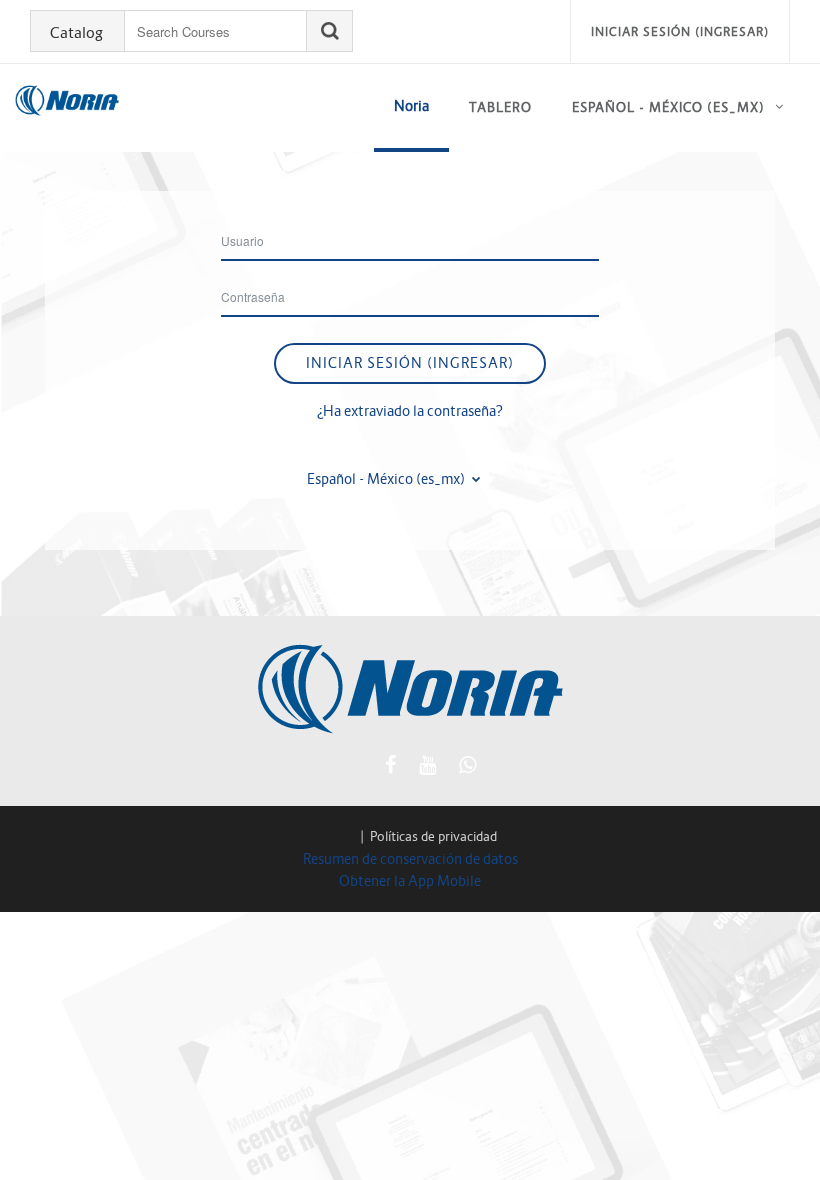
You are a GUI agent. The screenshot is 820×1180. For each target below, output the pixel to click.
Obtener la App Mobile (410, 881)
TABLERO (500, 107)
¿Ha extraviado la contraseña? (410, 411)
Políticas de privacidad (433, 836)
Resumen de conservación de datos (410, 859)
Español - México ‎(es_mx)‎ (668, 107)
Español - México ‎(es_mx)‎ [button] (387, 479)
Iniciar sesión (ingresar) (680, 31)
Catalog (76, 33)
